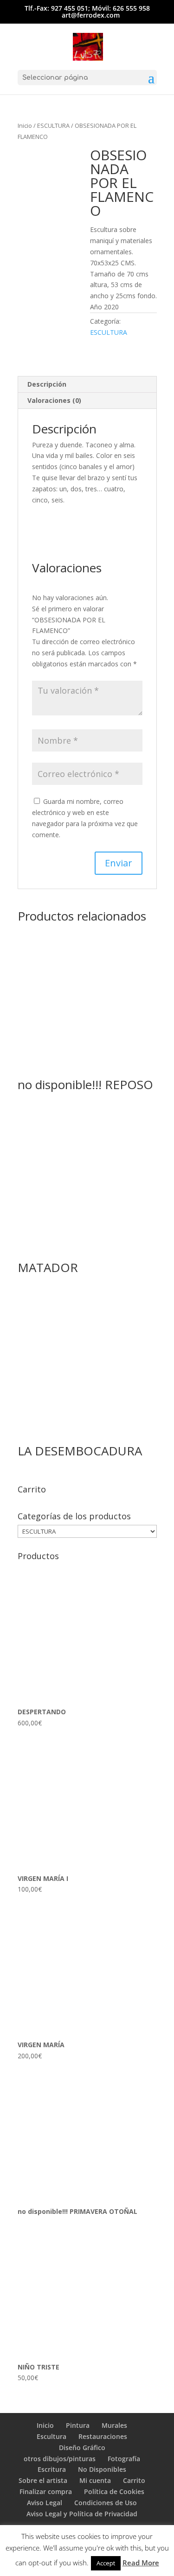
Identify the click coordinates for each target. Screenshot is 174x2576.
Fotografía (124, 2459)
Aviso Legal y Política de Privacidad (82, 2514)
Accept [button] (106, 2563)
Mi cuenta (95, 2480)
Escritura (52, 2469)
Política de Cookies (114, 2491)
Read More (141, 2563)
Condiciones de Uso (106, 2503)
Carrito (134, 2480)
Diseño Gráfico (82, 2448)
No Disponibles (102, 2469)
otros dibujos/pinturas (60, 2459)
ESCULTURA (53, 125)
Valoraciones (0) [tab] (54, 400)
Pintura (78, 2425)
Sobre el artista (43, 2480)
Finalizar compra (46, 2491)
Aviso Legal (45, 2503)
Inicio (25, 125)
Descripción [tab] (47, 384)
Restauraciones (103, 2436)
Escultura (52, 2436)
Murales (114, 2425)
